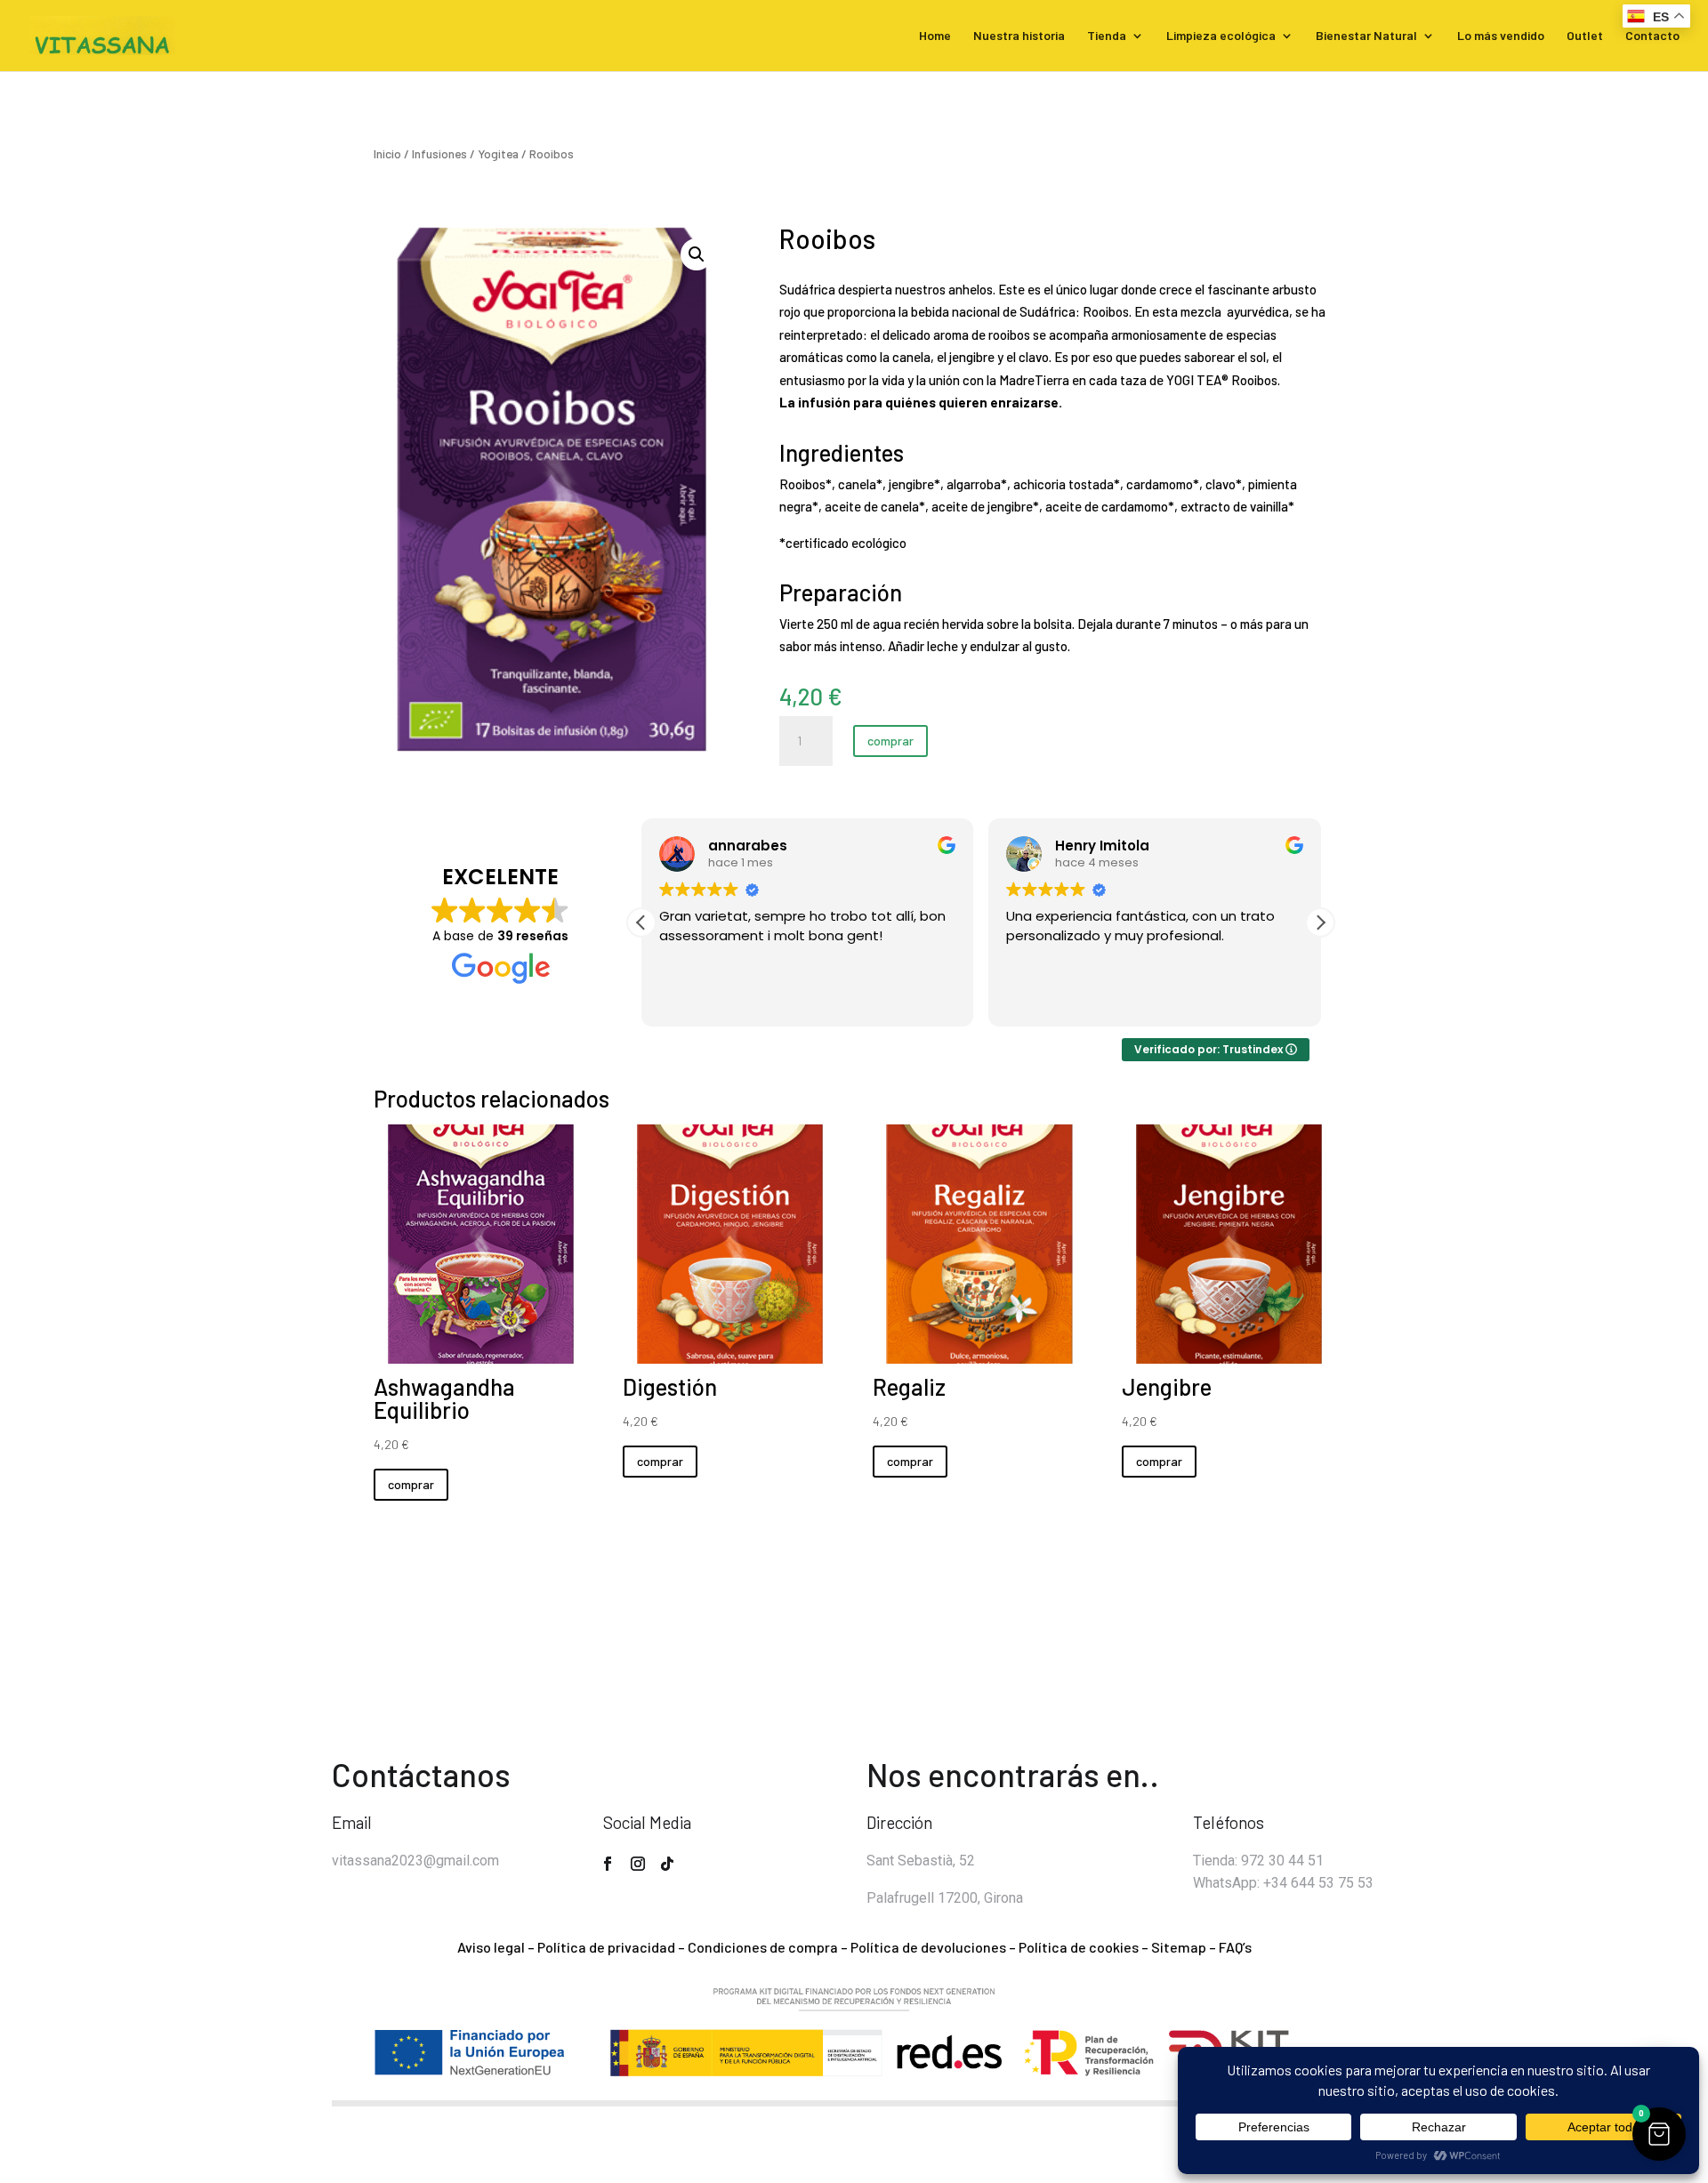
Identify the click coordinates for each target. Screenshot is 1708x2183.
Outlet (1585, 36)
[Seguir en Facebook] (608, 1864)
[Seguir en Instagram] (638, 1864)
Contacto (1652, 36)
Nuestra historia (1019, 36)
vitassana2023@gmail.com (415, 1861)
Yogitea (498, 153)
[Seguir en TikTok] (667, 1864)
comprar (890, 741)
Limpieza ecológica (1221, 36)
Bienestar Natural (1366, 36)
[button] (697, 254)
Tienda (1107, 36)
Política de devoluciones (928, 1947)
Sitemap (1179, 1947)
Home (935, 36)
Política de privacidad (606, 1947)
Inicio (387, 153)
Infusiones (439, 153)
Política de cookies (1079, 1947)
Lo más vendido (1501, 36)
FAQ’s (1235, 1947)
